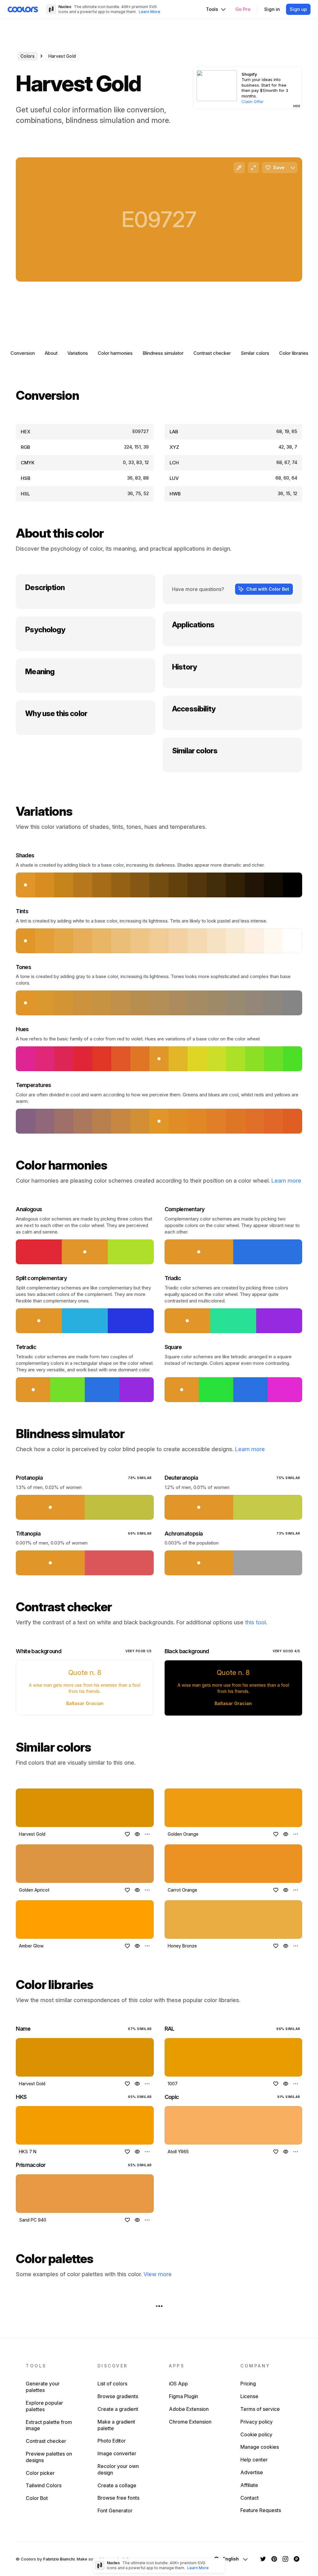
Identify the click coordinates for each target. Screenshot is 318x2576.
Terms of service (260, 2409)
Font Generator (115, 2511)
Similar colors (255, 353)
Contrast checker (212, 353)
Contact (250, 2498)
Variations (78, 353)
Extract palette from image (49, 2425)
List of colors (112, 2384)
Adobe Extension (189, 2409)
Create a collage (117, 2485)
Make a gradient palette (116, 2425)
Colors (27, 56)
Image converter (117, 2453)
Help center (254, 2460)
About (51, 353)
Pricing (248, 2384)
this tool (255, 1622)
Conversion (23, 353)
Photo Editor (112, 2441)
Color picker (40, 2473)
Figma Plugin (184, 2396)
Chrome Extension (190, 2422)
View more (158, 2274)
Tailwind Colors (44, 2485)
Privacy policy (257, 2422)
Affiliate (249, 2485)
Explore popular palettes (44, 2406)
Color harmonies (115, 353)
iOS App (178, 2384)
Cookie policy (256, 2434)
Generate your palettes (43, 2387)
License (249, 2396)
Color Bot (37, 2498)
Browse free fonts (118, 2498)
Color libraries (294, 353)
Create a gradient (118, 2409)
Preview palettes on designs (49, 2457)
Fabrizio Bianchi (59, 2559)
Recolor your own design (118, 2469)
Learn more (286, 1181)
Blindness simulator (163, 353)
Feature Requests (261, 2510)
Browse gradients (118, 2396)
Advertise (252, 2472)
